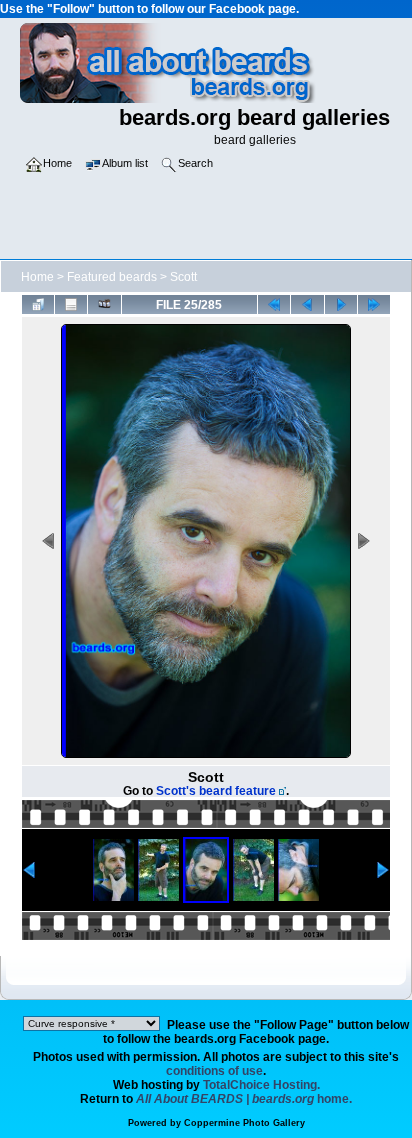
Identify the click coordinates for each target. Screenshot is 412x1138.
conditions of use (214, 1071)
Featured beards (112, 277)
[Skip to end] (374, 304)
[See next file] (341, 304)
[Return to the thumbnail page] (38, 304)
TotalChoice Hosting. (261, 1085)
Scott (183, 277)
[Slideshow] (104, 304)
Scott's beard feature (216, 791)
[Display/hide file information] (71, 304)
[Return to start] (274, 304)
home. (244, 1099)
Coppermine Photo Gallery (244, 1123)
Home (37, 277)
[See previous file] (307, 304)
